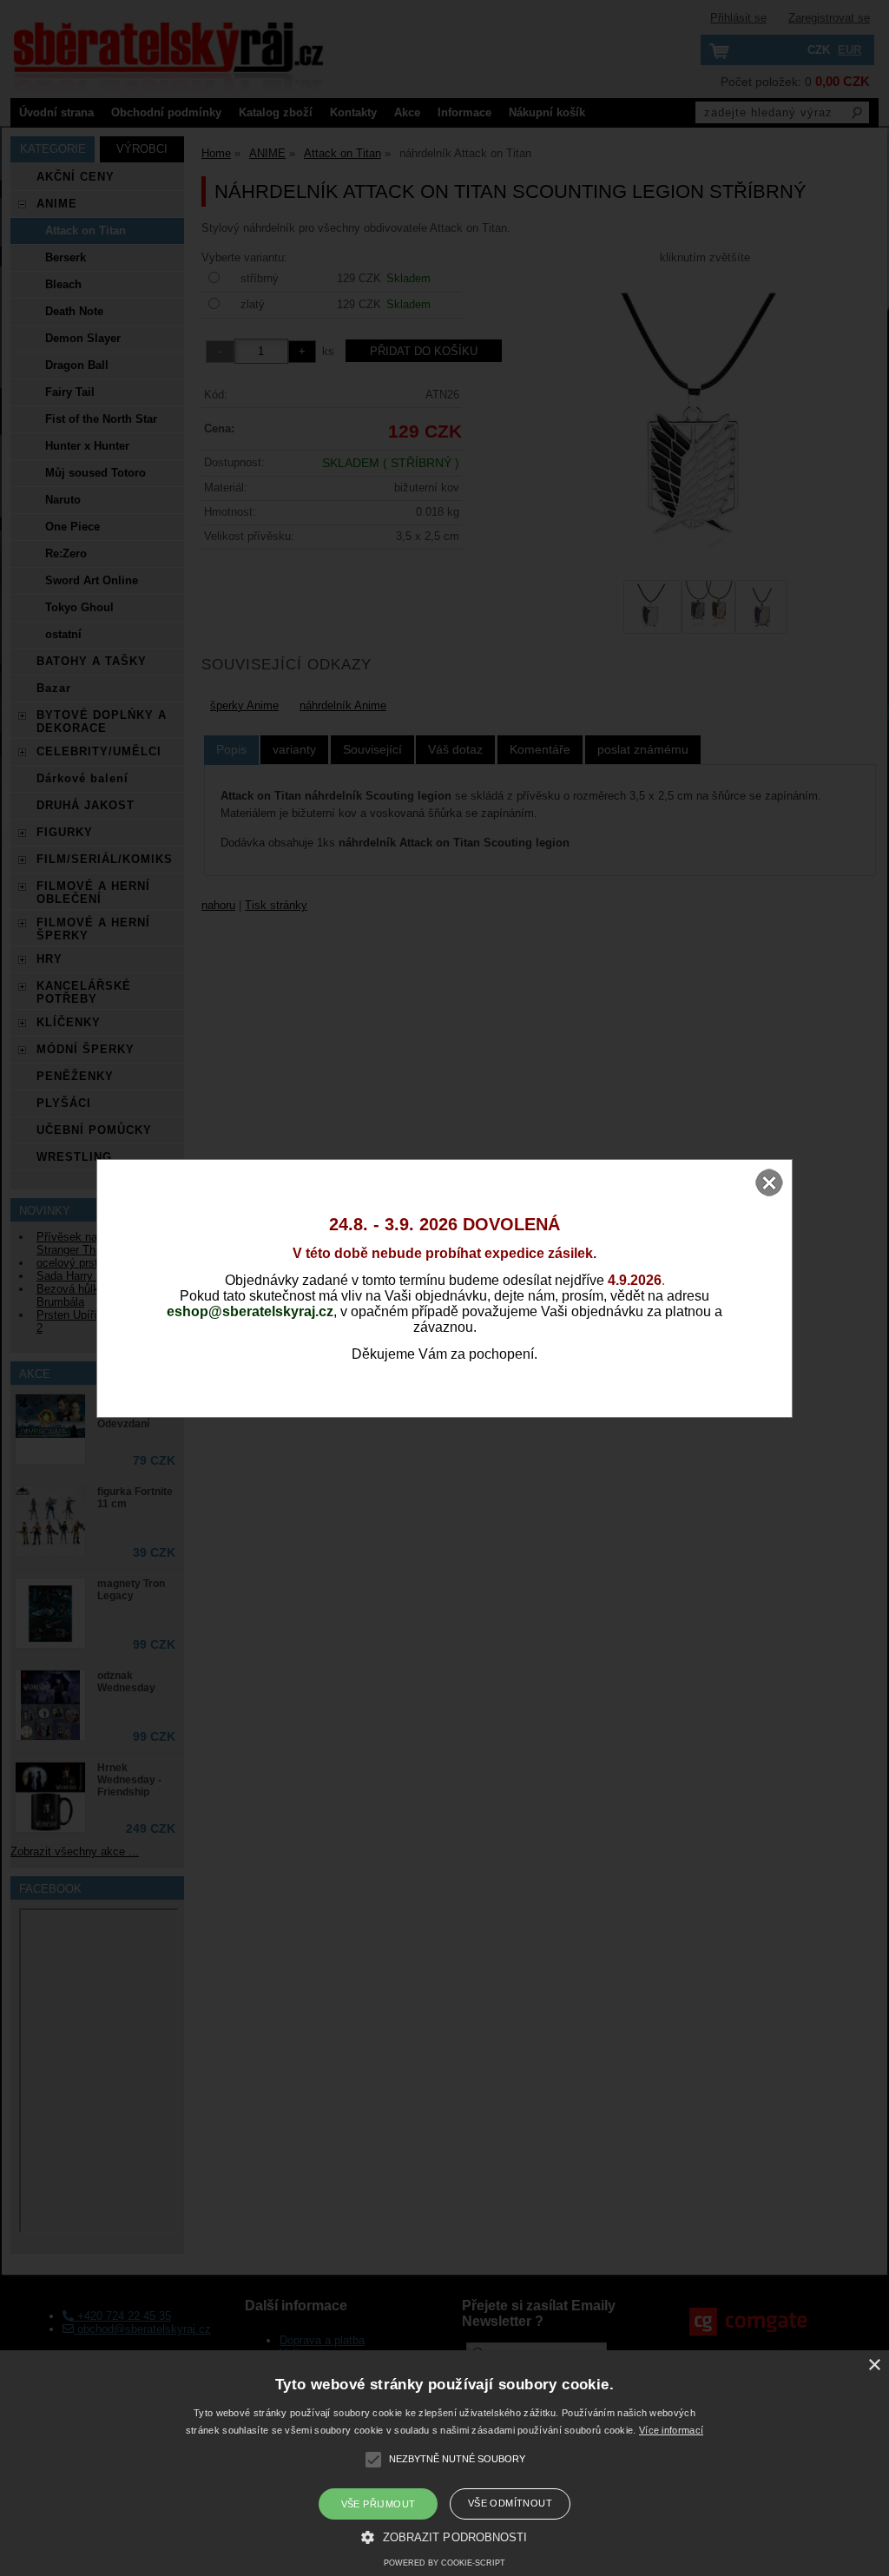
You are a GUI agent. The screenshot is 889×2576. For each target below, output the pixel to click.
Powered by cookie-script (444, 2563)
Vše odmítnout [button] (510, 2503)
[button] (444, 2536)
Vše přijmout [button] (379, 2504)
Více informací (671, 2430)
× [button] (874, 2365)
